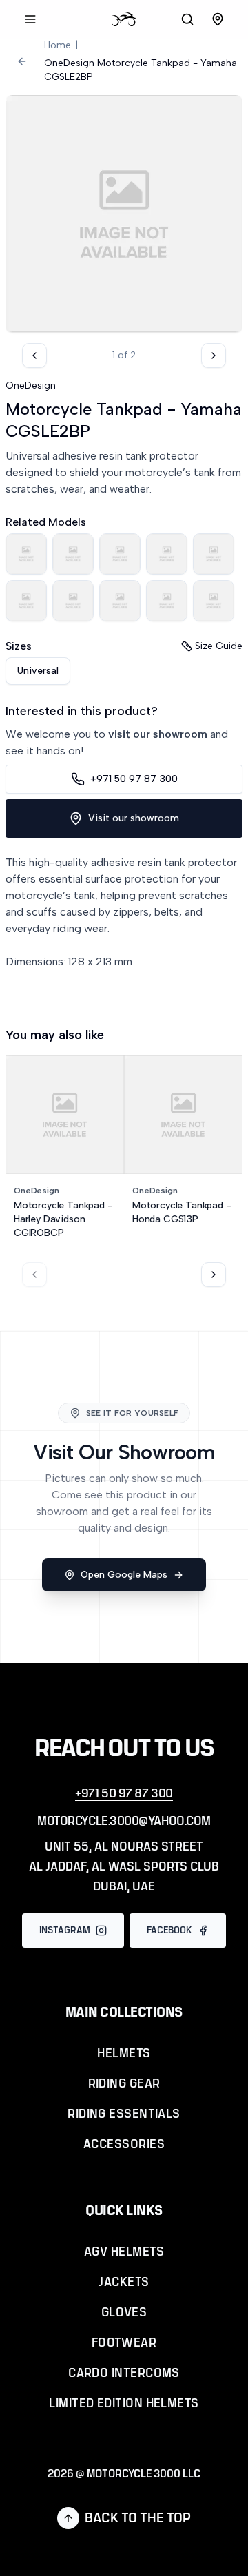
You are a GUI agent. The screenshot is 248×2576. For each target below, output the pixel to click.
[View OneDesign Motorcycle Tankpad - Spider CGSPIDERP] (26, 554)
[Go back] (22, 61)
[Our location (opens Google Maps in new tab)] (218, 19)
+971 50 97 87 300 (134, 779)
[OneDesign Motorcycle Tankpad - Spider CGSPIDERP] (26, 554)
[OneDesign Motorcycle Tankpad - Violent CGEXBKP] (26, 601)
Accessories (124, 2145)
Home (58, 45)
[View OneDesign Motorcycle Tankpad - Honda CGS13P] (120, 554)
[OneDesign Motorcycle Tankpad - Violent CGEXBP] (214, 554)
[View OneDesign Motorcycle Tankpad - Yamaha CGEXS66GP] (73, 601)
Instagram (65, 1930)
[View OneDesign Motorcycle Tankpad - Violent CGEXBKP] (26, 601)
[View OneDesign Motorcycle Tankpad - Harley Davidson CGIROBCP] (73, 554)
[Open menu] (30, 19)
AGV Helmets (124, 2252)
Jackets (124, 2283)
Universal (38, 671)
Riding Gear (124, 2084)
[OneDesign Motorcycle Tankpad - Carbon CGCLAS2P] (167, 554)
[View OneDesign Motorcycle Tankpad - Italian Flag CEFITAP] (167, 601)
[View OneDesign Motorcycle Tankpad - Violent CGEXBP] (214, 554)
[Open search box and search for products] (187, 19)
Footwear (124, 2343)
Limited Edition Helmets (124, 2404)
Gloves (124, 2313)
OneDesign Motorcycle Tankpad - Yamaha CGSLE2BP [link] (141, 70)
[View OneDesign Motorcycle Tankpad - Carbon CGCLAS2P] (167, 554)
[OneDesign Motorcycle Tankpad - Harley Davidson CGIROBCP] (73, 554)
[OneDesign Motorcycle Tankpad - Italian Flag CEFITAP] (167, 601)
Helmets (124, 2054)
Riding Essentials (124, 2114)
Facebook (169, 1930)
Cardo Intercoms (124, 2373)
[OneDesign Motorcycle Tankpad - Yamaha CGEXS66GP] (73, 601)
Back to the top (138, 2518)
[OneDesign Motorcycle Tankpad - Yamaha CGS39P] (214, 601)
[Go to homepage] (124, 19)
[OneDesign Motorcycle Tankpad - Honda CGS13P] (120, 554)
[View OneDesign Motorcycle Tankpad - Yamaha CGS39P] (214, 601)
